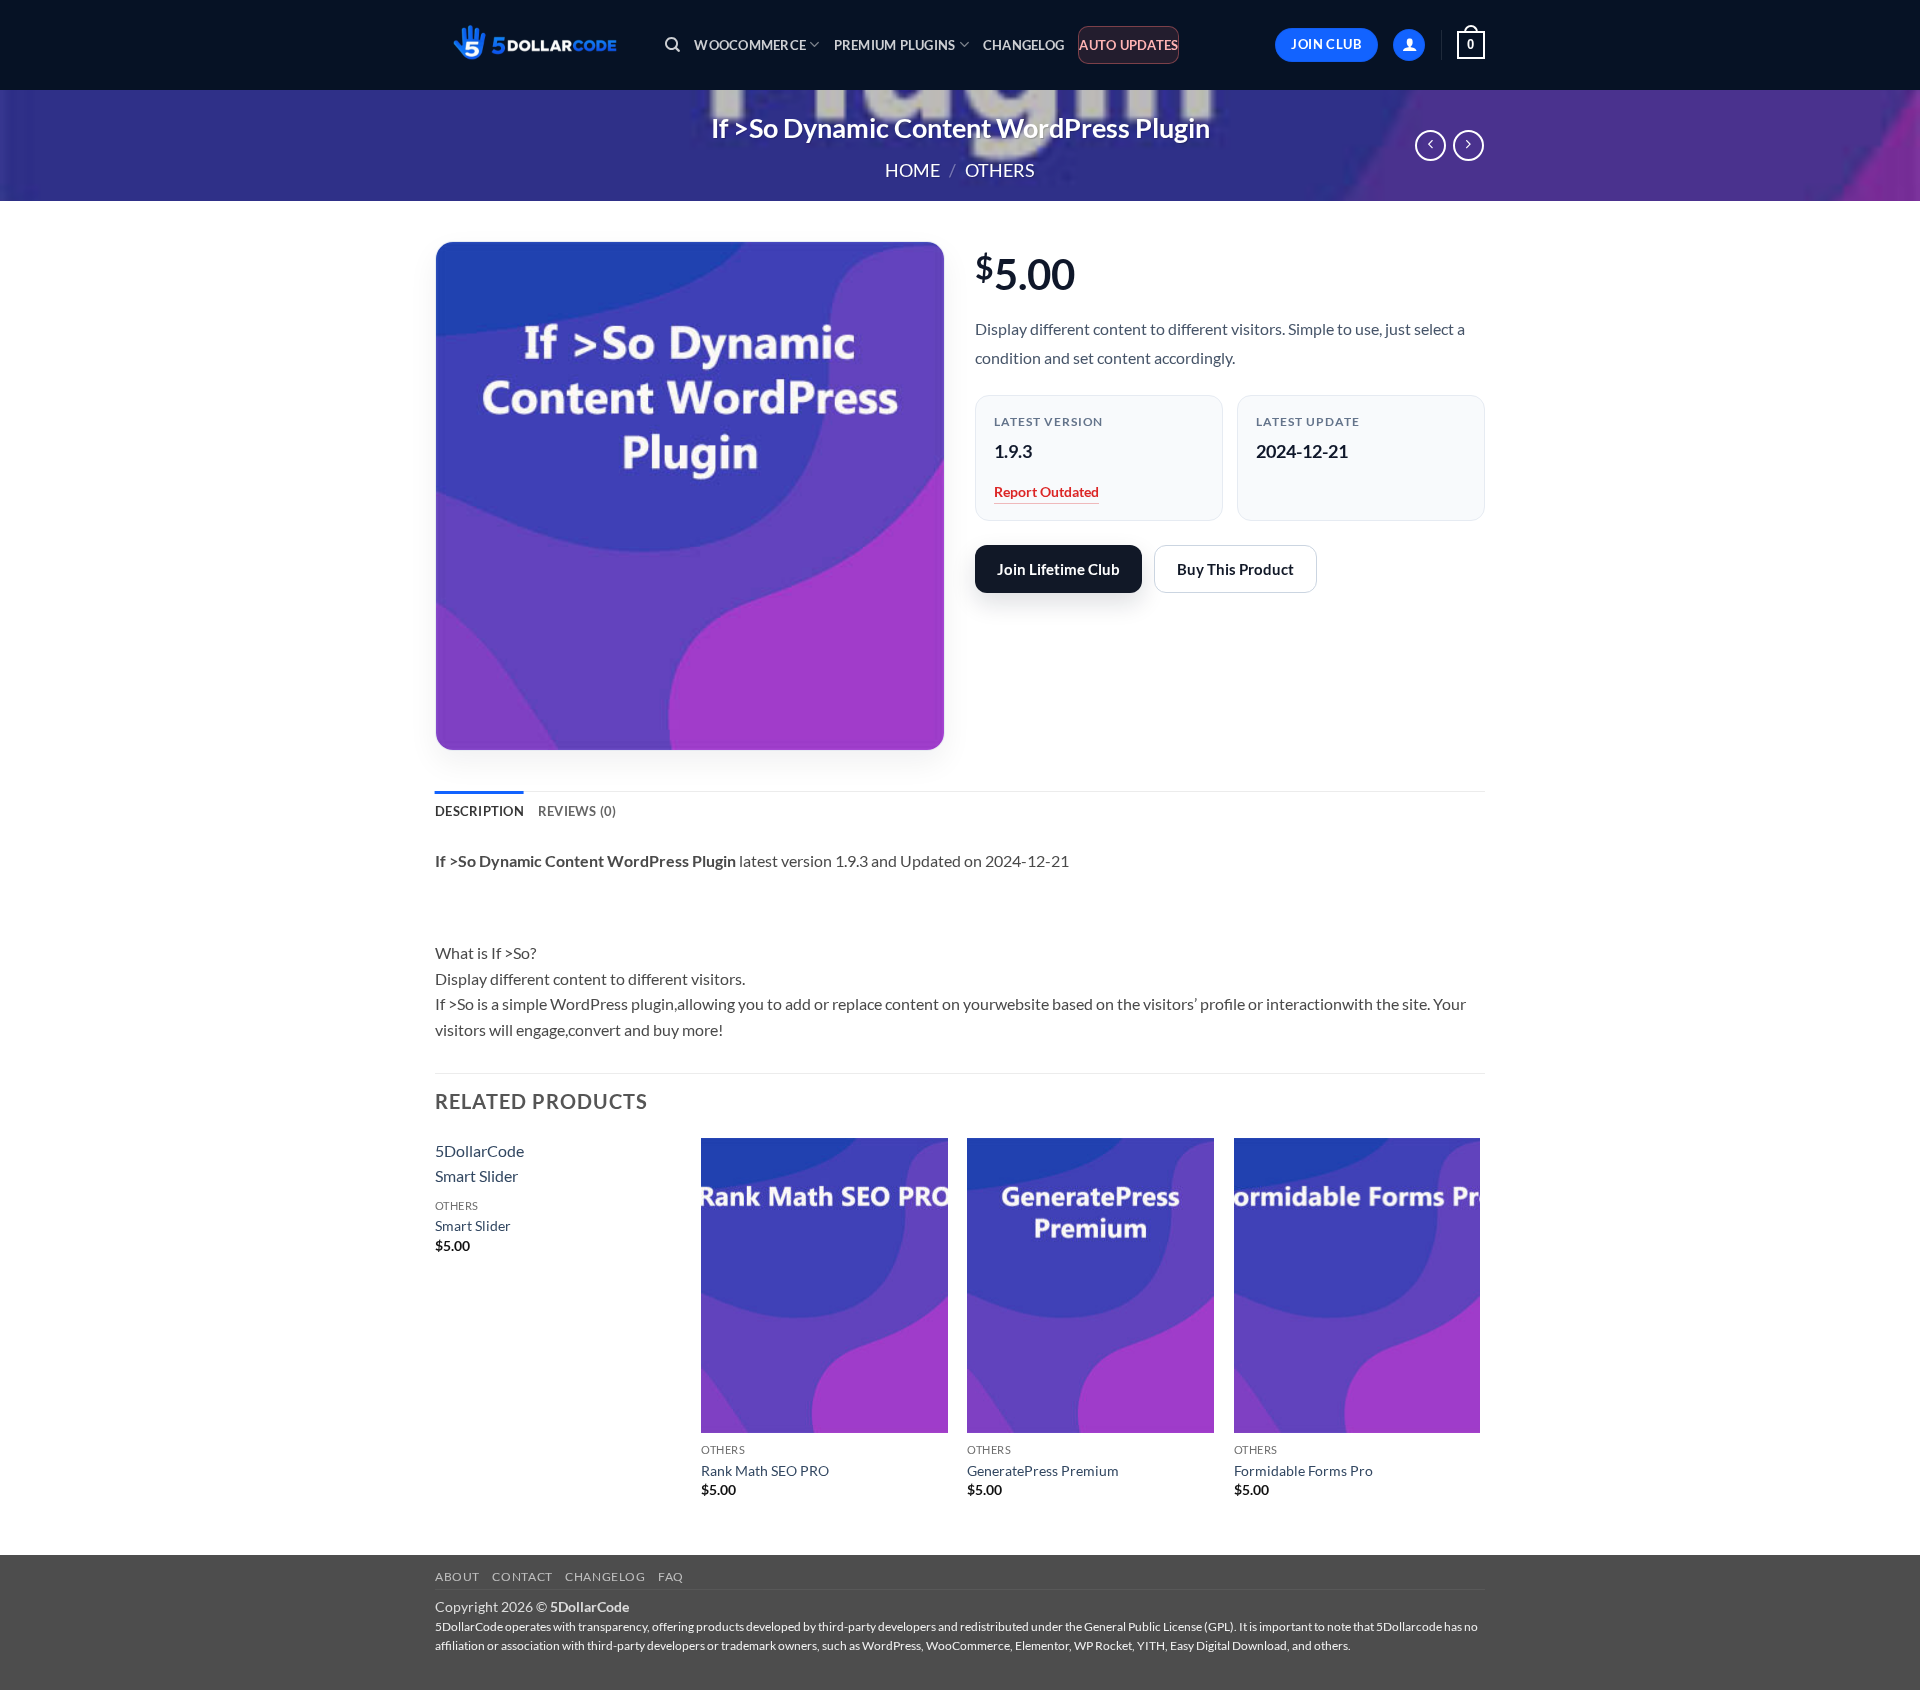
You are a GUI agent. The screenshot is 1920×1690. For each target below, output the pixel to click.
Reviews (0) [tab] (577, 811)
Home (912, 170)
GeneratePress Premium (1043, 1470)
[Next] (1479, 1344)
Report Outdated (1046, 491)
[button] (1409, 45)
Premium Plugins (895, 45)
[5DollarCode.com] (535, 45)
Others (1000, 170)
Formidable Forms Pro (1303, 1470)
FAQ (671, 1576)
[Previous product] (1468, 145)
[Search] (672, 45)
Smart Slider (473, 1225)
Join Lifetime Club (1058, 569)
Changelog (1023, 45)
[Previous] (436, 1344)
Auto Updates (1128, 45)
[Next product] (1430, 145)
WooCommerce (750, 45)
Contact (522, 1576)
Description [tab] (479, 811)
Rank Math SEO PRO (765, 1470)
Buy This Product (1235, 569)
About (457, 1576)
